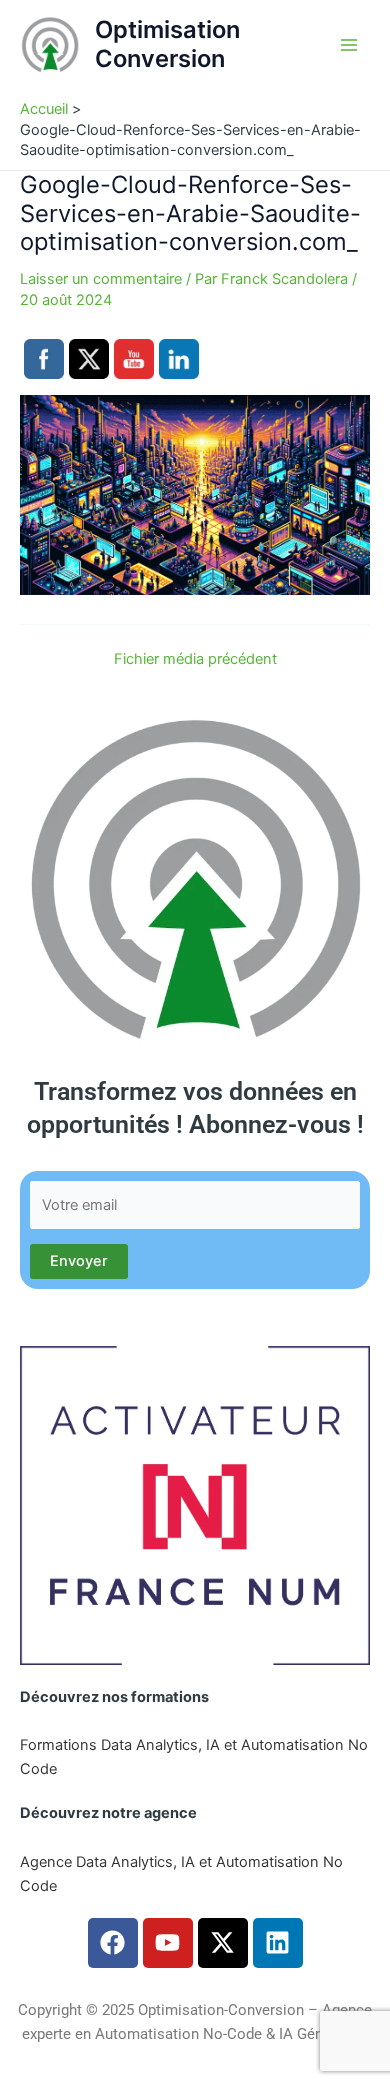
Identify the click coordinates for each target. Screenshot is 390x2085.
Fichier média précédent (195, 659)
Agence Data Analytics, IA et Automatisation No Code (181, 1874)
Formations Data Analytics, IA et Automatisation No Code (194, 1757)
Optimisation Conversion (167, 43)
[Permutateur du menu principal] (349, 45)
